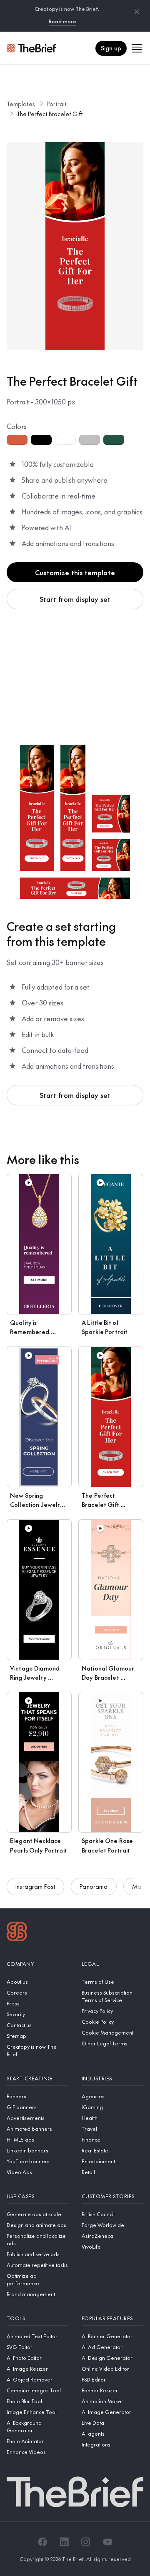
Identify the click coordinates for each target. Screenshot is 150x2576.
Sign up (111, 48)
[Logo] (17, 1933)
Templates (21, 104)
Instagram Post (35, 1886)
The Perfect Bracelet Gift (50, 114)
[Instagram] (86, 2542)
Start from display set (75, 599)
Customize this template (75, 572)
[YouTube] (107, 2542)
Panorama (94, 1886)
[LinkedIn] (64, 2542)
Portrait (57, 104)
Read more (62, 21)
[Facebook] (42, 2542)
